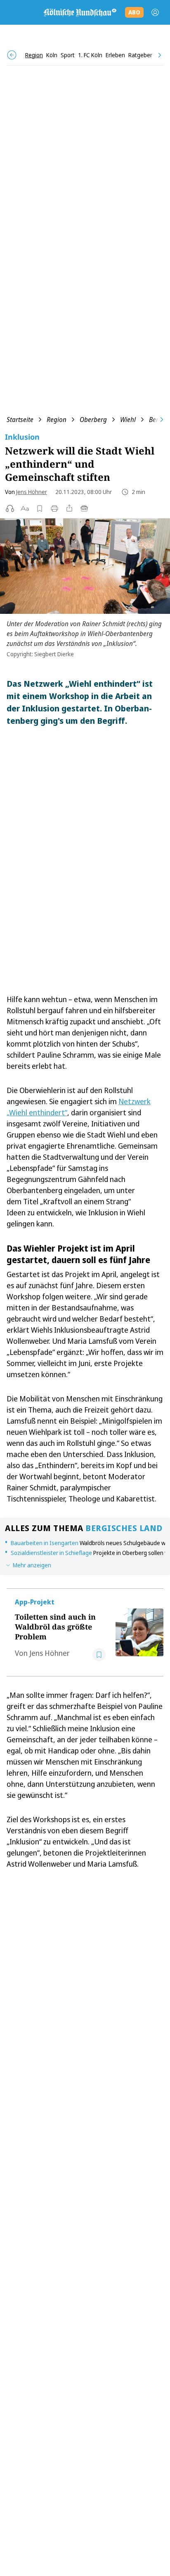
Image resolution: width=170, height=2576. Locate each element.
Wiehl (128, 420)
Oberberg (93, 420)
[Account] (155, 12)
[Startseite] (80, 12)
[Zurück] (12, 55)
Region (57, 420)
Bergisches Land (124, 1528)
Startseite (20, 420)
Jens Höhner (32, 492)
